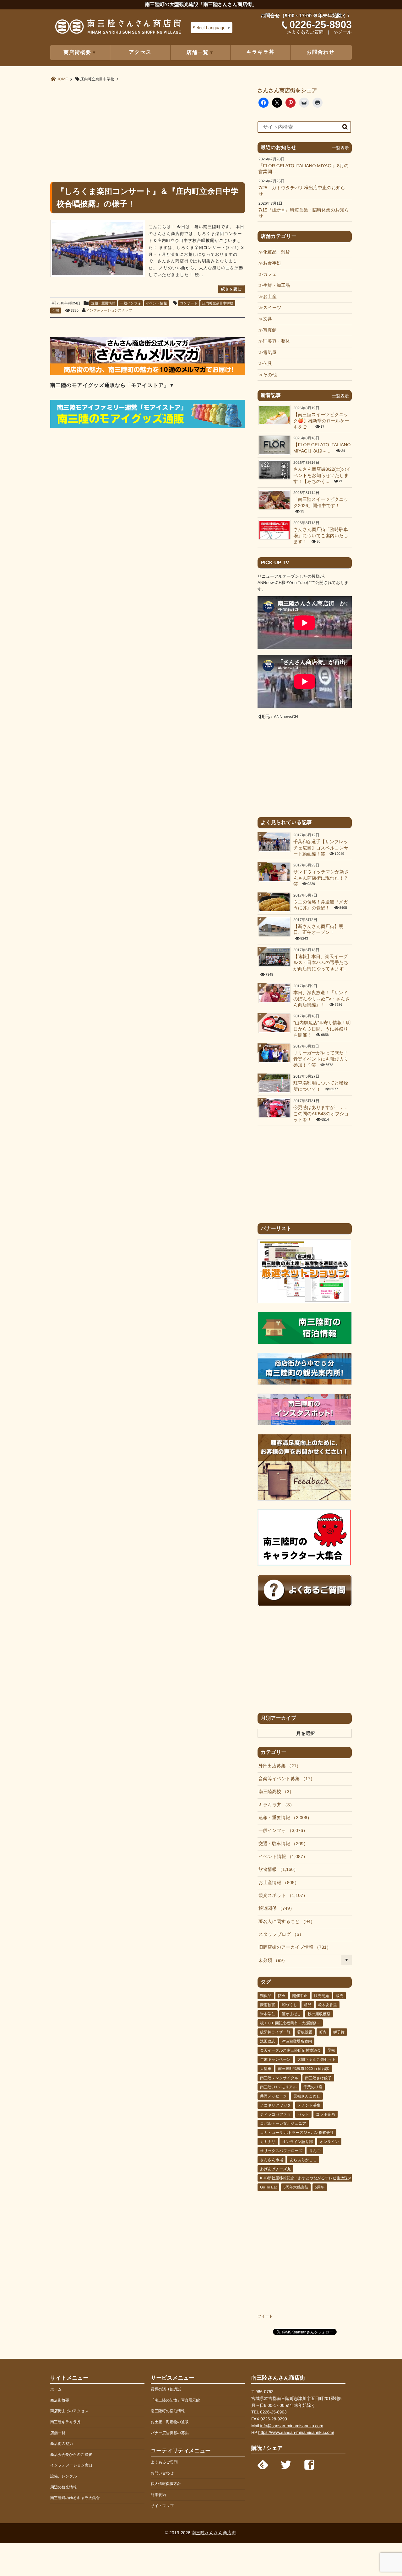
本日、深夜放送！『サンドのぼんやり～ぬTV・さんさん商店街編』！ (322, 999)
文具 (267, 319)
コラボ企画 (326, 2114)
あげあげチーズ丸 (275, 2169)
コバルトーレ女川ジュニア (283, 2123)
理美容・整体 (276, 341)
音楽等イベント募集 (284, 1779)
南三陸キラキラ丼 (65, 2422)
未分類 (271, 1961)
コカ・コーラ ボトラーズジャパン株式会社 (297, 2133)
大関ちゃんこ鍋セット (317, 2059)
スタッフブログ (279, 1935)
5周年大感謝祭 (296, 2187)
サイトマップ (162, 2506)
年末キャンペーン (275, 2059)
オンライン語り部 (297, 2142)
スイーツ (272, 308)
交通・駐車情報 (281, 1844)
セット (304, 2114)
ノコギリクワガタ (275, 2105)
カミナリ (268, 2142)
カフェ (270, 275)
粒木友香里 (328, 2005)
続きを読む (231, 289)
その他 (270, 375)
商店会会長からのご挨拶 (71, 2455)
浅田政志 (268, 2041)
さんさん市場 (272, 2160)
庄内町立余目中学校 (218, 303)
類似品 (266, 1996)
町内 (323, 2032)
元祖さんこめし (307, 2096)
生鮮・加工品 (276, 286)
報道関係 (274, 1909)
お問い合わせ (162, 2473)
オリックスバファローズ (281, 2151)
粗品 (308, 2005)
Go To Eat (268, 2187)
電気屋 (270, 353)
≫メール (343, 32)
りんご (315, 2151)
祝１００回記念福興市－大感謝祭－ (290, 2023)
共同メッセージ (273, 2096)
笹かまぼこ (291, 2014)
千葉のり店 (313, 2087)
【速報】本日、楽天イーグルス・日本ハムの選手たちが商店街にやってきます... (321, 963)
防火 (282, 1996)
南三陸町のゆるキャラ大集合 (75, 2498)
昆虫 (331, 2050)
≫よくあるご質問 (305, 32)
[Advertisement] (148, 131)
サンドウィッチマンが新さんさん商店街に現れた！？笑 (321, 878)
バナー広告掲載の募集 (170, 2433)
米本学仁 (268, 2014)
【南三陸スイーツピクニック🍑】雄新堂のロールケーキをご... (321, 421)
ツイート (265, 2316)
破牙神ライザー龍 (275, 2032)
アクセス (140, 52)
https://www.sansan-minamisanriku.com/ (296, 2432)
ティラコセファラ (275, 2114)
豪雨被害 (268, 2005)
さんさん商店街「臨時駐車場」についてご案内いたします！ (321, 536)
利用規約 (158, 2495)
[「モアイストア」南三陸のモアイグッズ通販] (148, 427)
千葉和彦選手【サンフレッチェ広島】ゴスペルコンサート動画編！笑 (321, 848)
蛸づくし (289, 2005)
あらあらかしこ (303, 2160)
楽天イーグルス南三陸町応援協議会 (290, 2050)
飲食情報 (276, 1870)
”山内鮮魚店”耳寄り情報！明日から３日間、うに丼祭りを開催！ (322, 1029)
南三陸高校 (274, 1792)
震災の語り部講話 (166, 2389)
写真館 (270, 330)
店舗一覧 (58, 2433)
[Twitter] (286, 2463)
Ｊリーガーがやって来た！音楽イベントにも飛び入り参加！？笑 (321, 1059)
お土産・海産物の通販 (170, 2422)
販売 (340, 1996)
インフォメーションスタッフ (109, 311)
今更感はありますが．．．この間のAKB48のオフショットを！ (321, 1114)
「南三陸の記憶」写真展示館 (175, 2400)
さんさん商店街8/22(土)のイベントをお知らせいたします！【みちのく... (322, 476)
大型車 (266, 2069)
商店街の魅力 (62, 2444)
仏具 (267, 364)
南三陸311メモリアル (278, 2087)
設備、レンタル (64, 2476)
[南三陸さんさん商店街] (118, 29)
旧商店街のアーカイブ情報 (293, 1947)
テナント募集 (309, 2105)
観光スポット (281, 1896)
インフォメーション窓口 (71, 2465)
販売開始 (322, 1996)
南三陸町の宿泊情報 (168, 2411)
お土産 (270, 297)
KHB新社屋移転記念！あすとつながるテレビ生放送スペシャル (314, 2178)
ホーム (56, 2389)
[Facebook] (309, 2463)
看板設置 (305, 2032)
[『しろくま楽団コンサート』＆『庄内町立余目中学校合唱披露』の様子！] (98, 249)
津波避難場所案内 (297, 2041)
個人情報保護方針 (166, 2484)
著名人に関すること (285, 1922)
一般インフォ (130, 303)
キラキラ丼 (261, 52)
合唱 (56, 311)
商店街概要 (60, 2400)
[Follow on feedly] (263, 2463)
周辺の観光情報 (63, 2487)
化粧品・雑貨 (276, 252)
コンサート (189, 303)
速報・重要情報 (103, 303)
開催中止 (300, 1996)
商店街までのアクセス (69, 2411)
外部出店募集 (277, 1766)
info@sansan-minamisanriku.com (292, 2426)
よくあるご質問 (164, 2462)
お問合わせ (321, 52)
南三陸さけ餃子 (318, 2078)
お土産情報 (277, 1883)
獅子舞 (339, 2032)
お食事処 (272, 263)
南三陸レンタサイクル (279, 2078)
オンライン (329, 2142)
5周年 (320, 2187)
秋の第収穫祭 (319, 2014)
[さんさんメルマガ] (148, 374)
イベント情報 (157, 303)
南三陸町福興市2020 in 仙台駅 (304, 2069)
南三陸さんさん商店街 (214, 2533)
